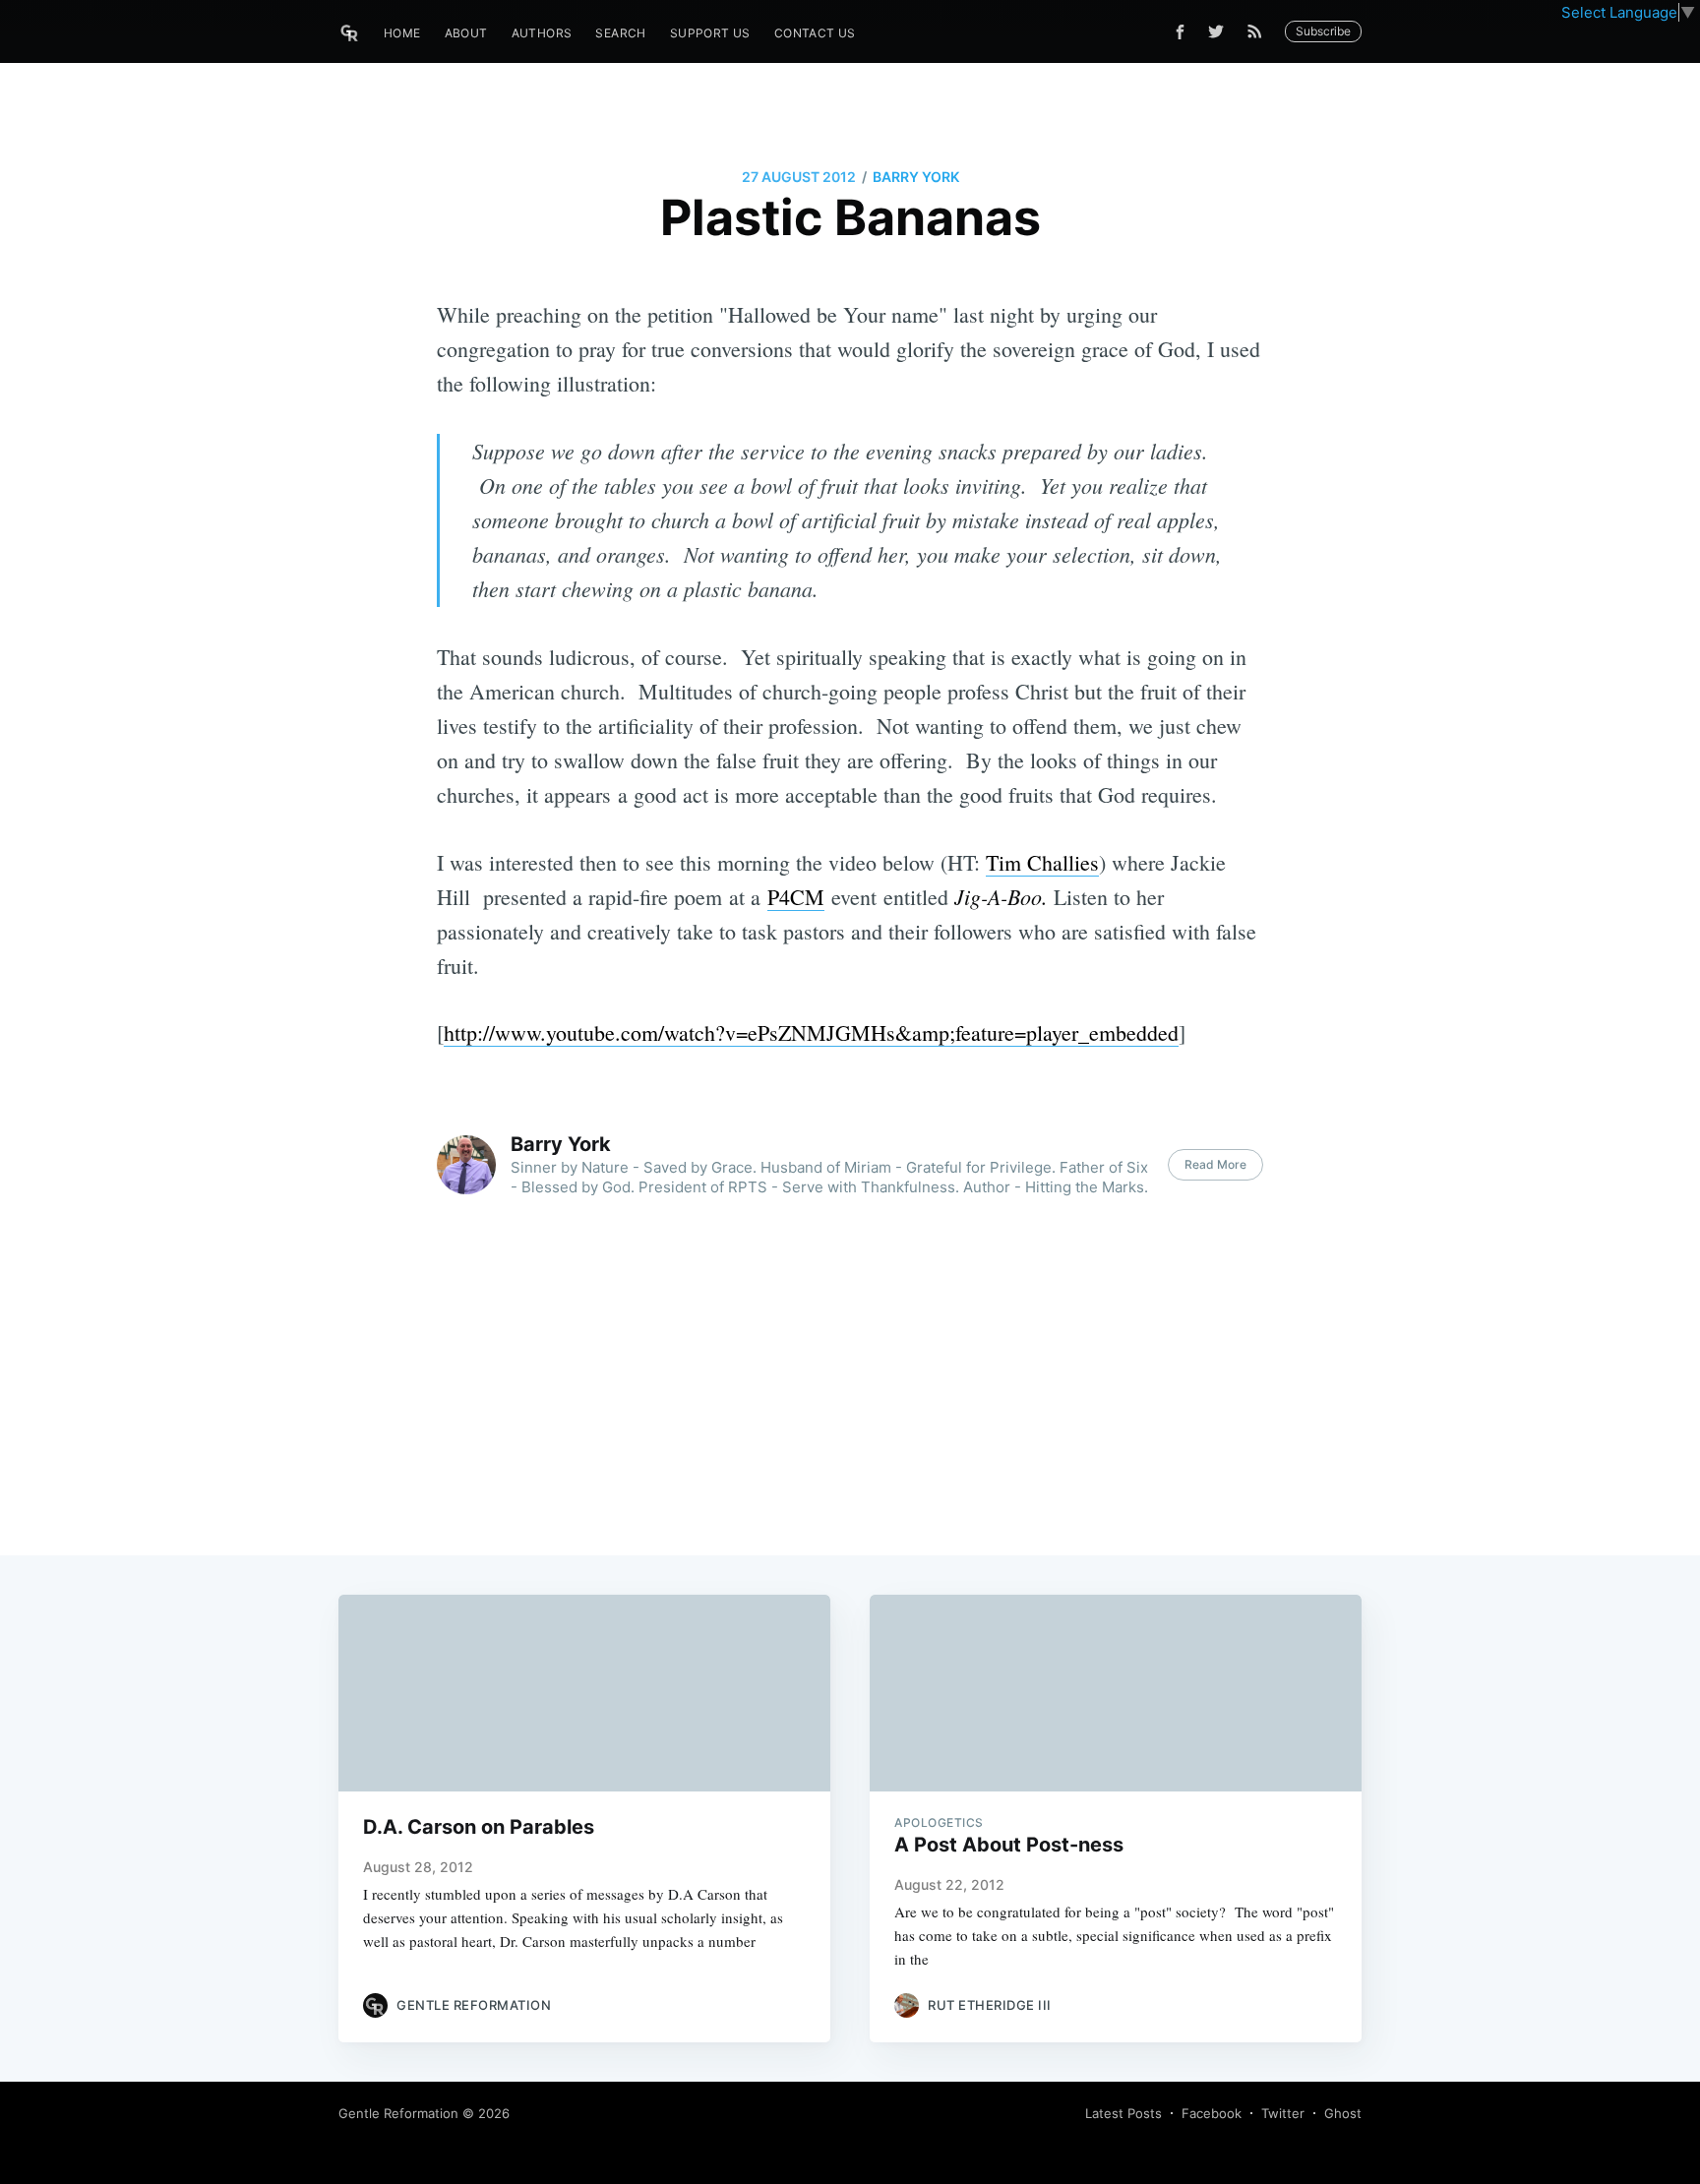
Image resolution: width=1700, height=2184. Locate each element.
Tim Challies (1042, 862)
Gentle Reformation (398, 2113)
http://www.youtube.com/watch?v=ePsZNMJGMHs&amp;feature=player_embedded (811, 1032)
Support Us (710, 33)
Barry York (916, 177)
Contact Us (815, 33)
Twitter (1283, 2113)
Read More (1215, 1164)
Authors (542, 33)
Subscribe (1323, 31)
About (466, 33)
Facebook (1212, 2113)
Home (402, 33)
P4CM (796, 897)
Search (620, 33)
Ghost (1343, 2113)
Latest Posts (1123, 2113)
